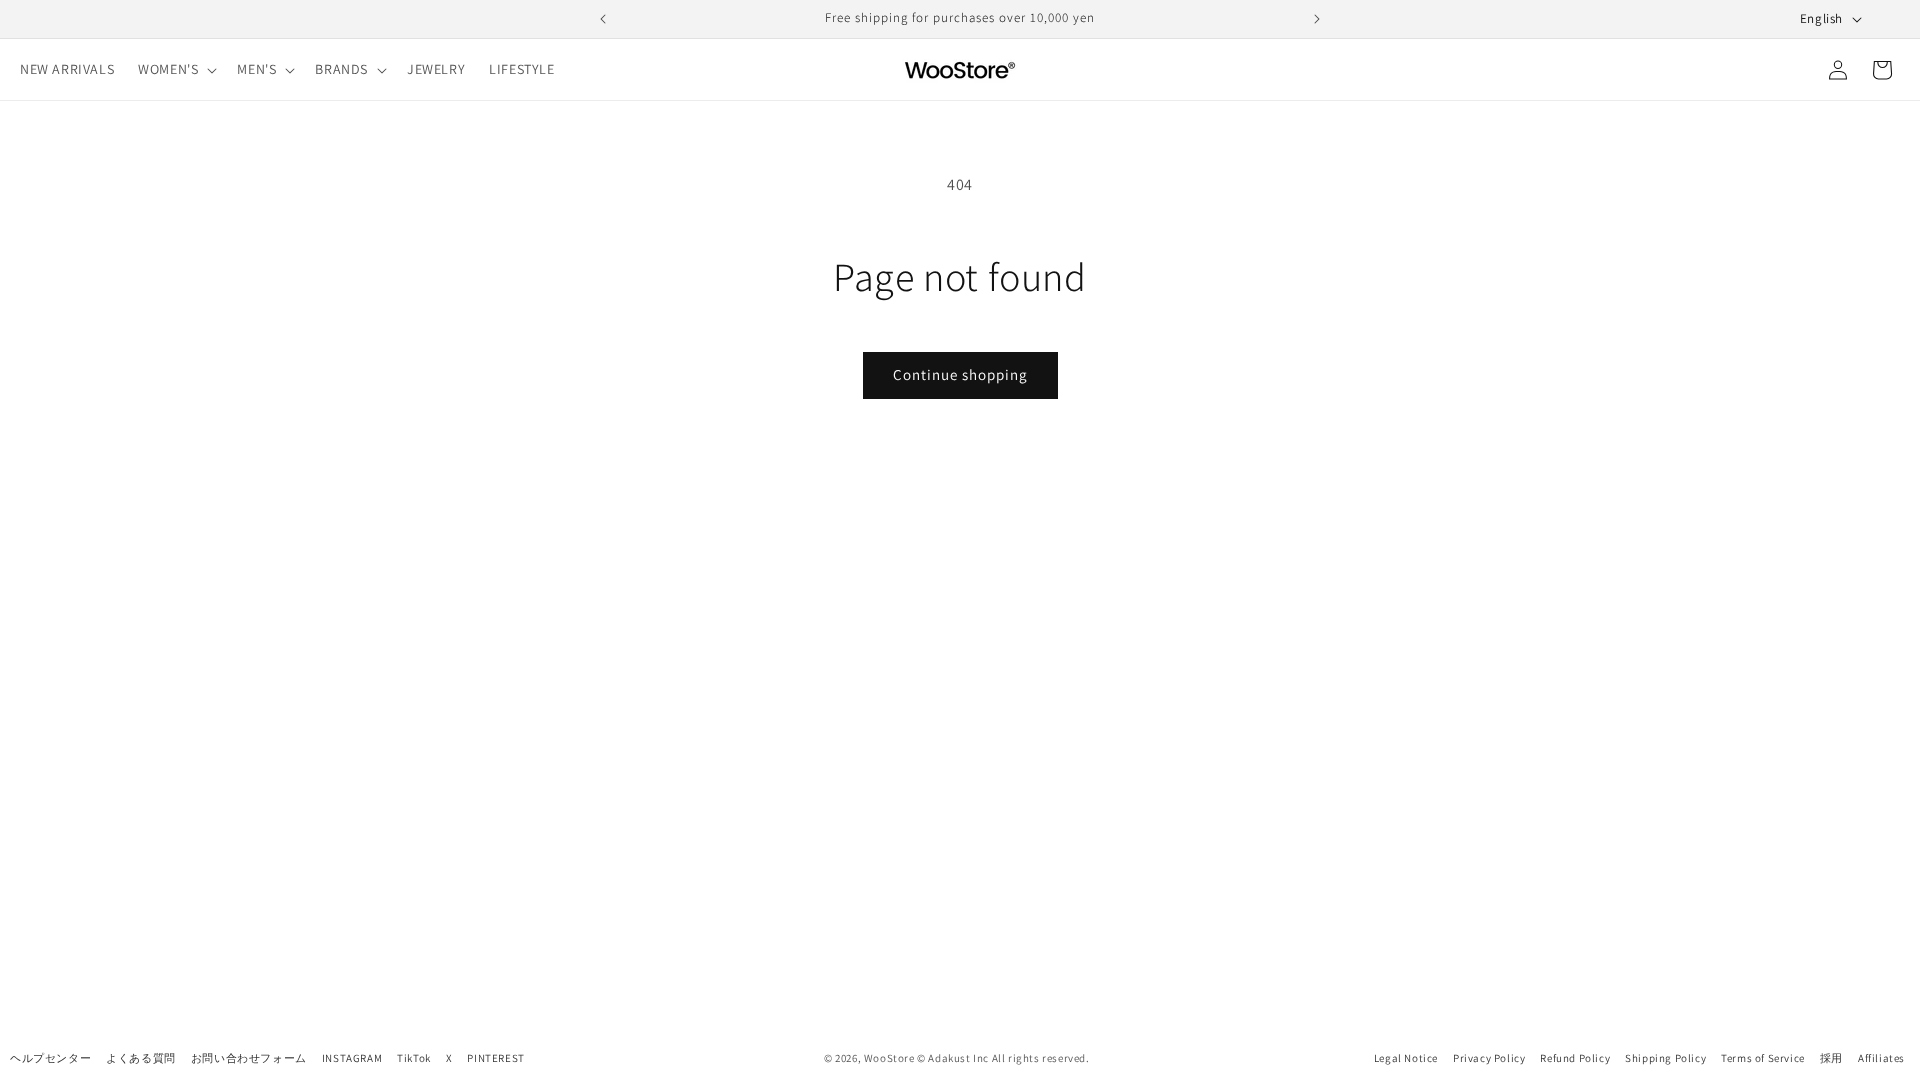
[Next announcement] (1317, 19)
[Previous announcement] (603, 19)
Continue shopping (960, 374)
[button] (175, 69)
